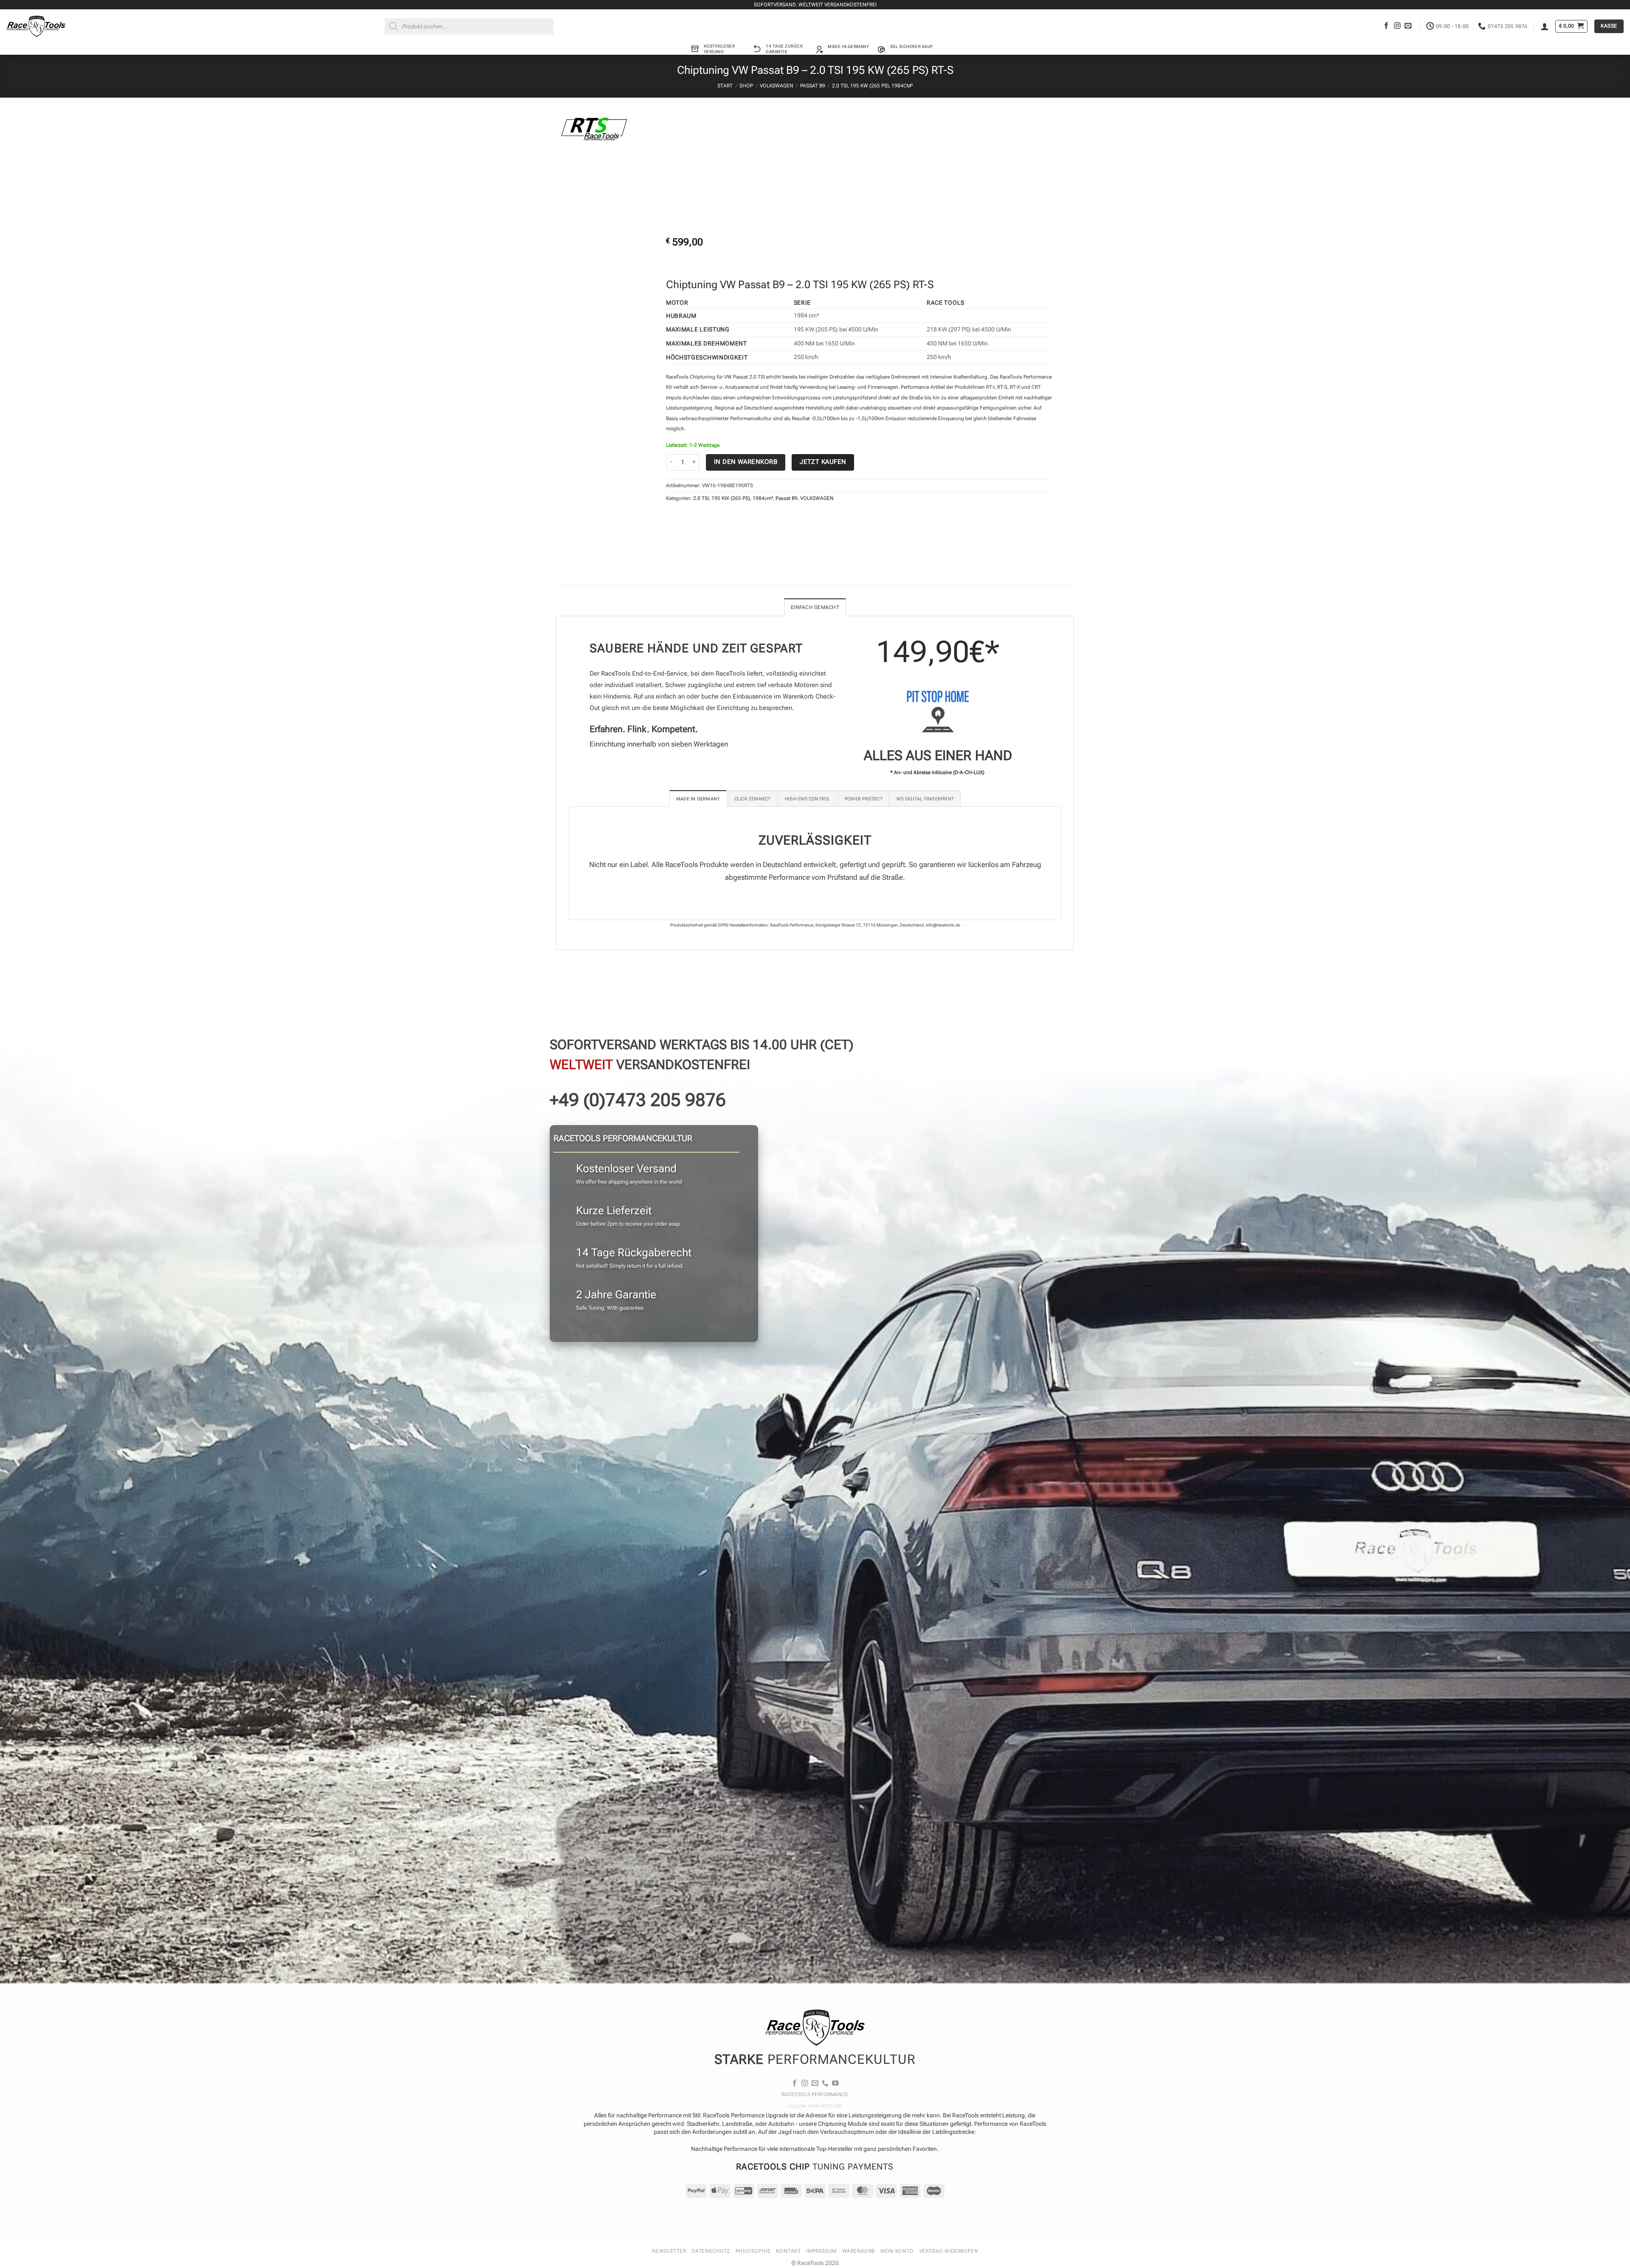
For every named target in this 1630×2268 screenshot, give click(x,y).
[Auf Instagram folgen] (1397, 26)
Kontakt (788, 2251)
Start (725, 86)
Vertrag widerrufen (949, 2251)
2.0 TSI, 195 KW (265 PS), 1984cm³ (872, 86)
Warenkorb (859, 2251)
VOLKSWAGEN (777, 86)
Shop (746, 86)
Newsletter (669, 2251)
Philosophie (753, 2251)
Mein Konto (897, 2251)
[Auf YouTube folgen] (835, 2084)
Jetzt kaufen (823, 462)
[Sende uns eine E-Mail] (1408, 26)
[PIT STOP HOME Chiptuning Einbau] (938, 712)
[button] (1545, 26)
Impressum (821, 2251)
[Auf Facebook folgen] (1386, 26)
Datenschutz (711, 2251)
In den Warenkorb (746, 462)
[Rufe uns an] (825, 2084)
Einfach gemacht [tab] (815, 607)
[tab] (698, 799)
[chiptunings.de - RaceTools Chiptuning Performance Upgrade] (36, 26)
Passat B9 (813, 86)
